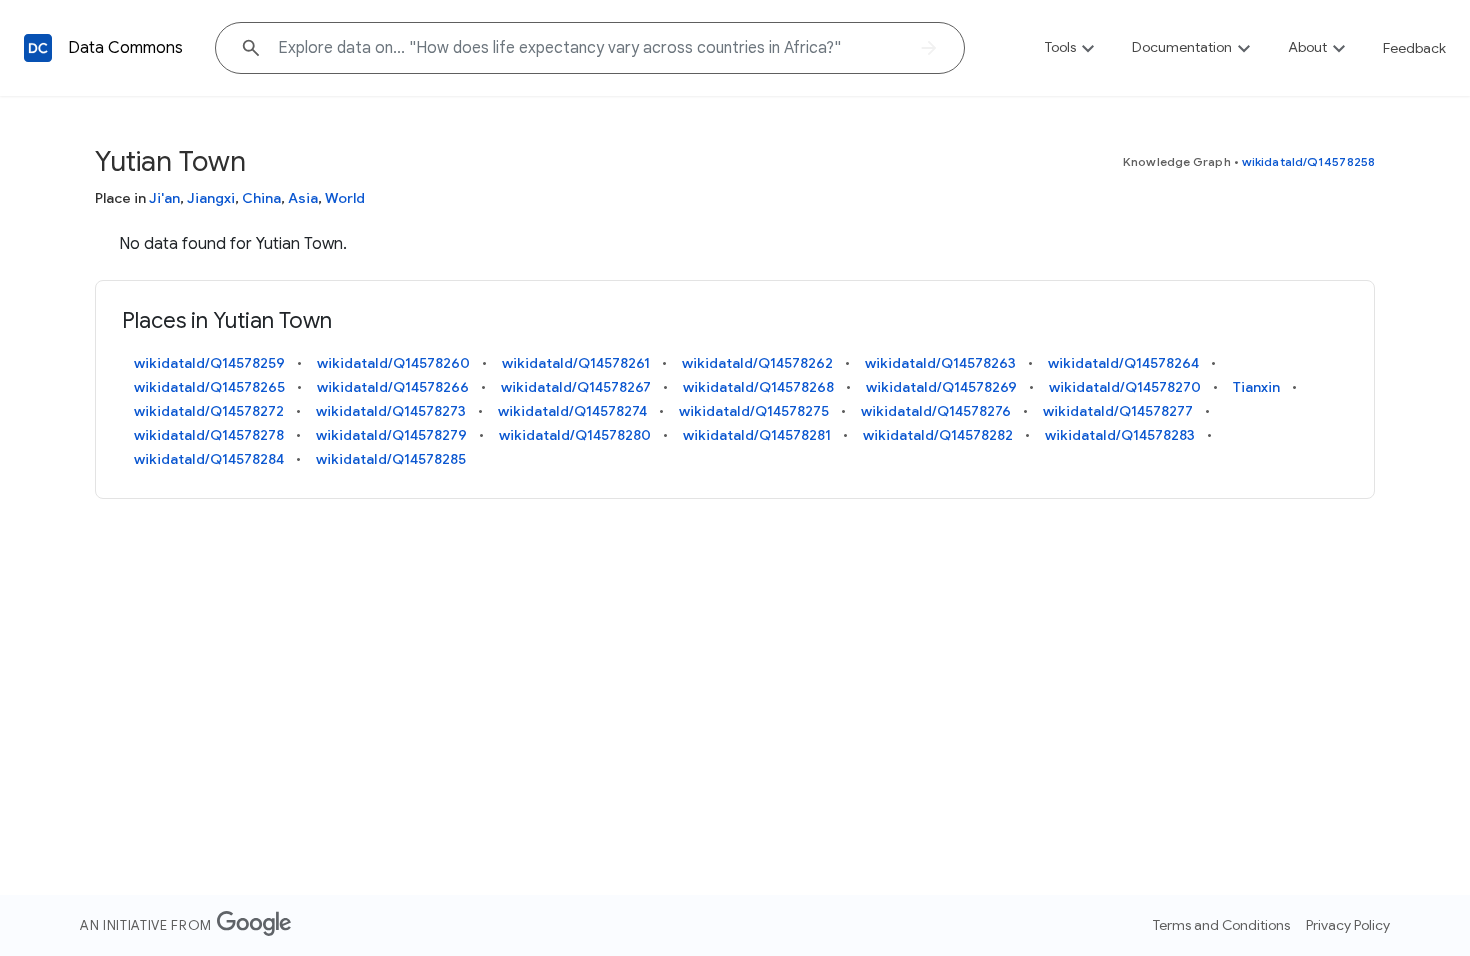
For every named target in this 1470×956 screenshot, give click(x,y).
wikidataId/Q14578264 (1123, 363)
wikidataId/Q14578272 (209, 411)
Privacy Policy (1348, 925)
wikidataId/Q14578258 (1308, 161)
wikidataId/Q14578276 (936, 411)
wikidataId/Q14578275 (754, 411)
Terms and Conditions (1221, 925)
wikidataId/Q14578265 (209, 387)
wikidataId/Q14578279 (391, 435)
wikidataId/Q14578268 (758, 387)
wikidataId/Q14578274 (572, 411)
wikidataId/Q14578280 (575, 435)
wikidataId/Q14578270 (1125, 387)
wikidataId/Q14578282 (938, 435)
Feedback (1414, 48)
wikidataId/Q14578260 (393, 363)
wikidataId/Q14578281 (757, 435)
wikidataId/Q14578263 (940, 363)
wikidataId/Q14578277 (1118, 411)
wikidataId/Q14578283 (1120, 435)
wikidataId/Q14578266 (393, 387)
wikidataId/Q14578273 (391, 411)
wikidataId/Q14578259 (209, 363)
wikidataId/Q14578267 (576, 387)
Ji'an (164, 198)
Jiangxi (211, 198)
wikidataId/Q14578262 (757, 363)
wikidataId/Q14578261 (576, 363)
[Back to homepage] (38, 48)
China (261, 198)
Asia (303, 198)
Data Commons (125, 48)
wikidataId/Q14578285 (391, 459)
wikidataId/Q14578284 (209, 459)
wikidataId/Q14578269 (941, 387)
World (345, 198)
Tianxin (1256, 387)
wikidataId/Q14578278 (209, 435)
